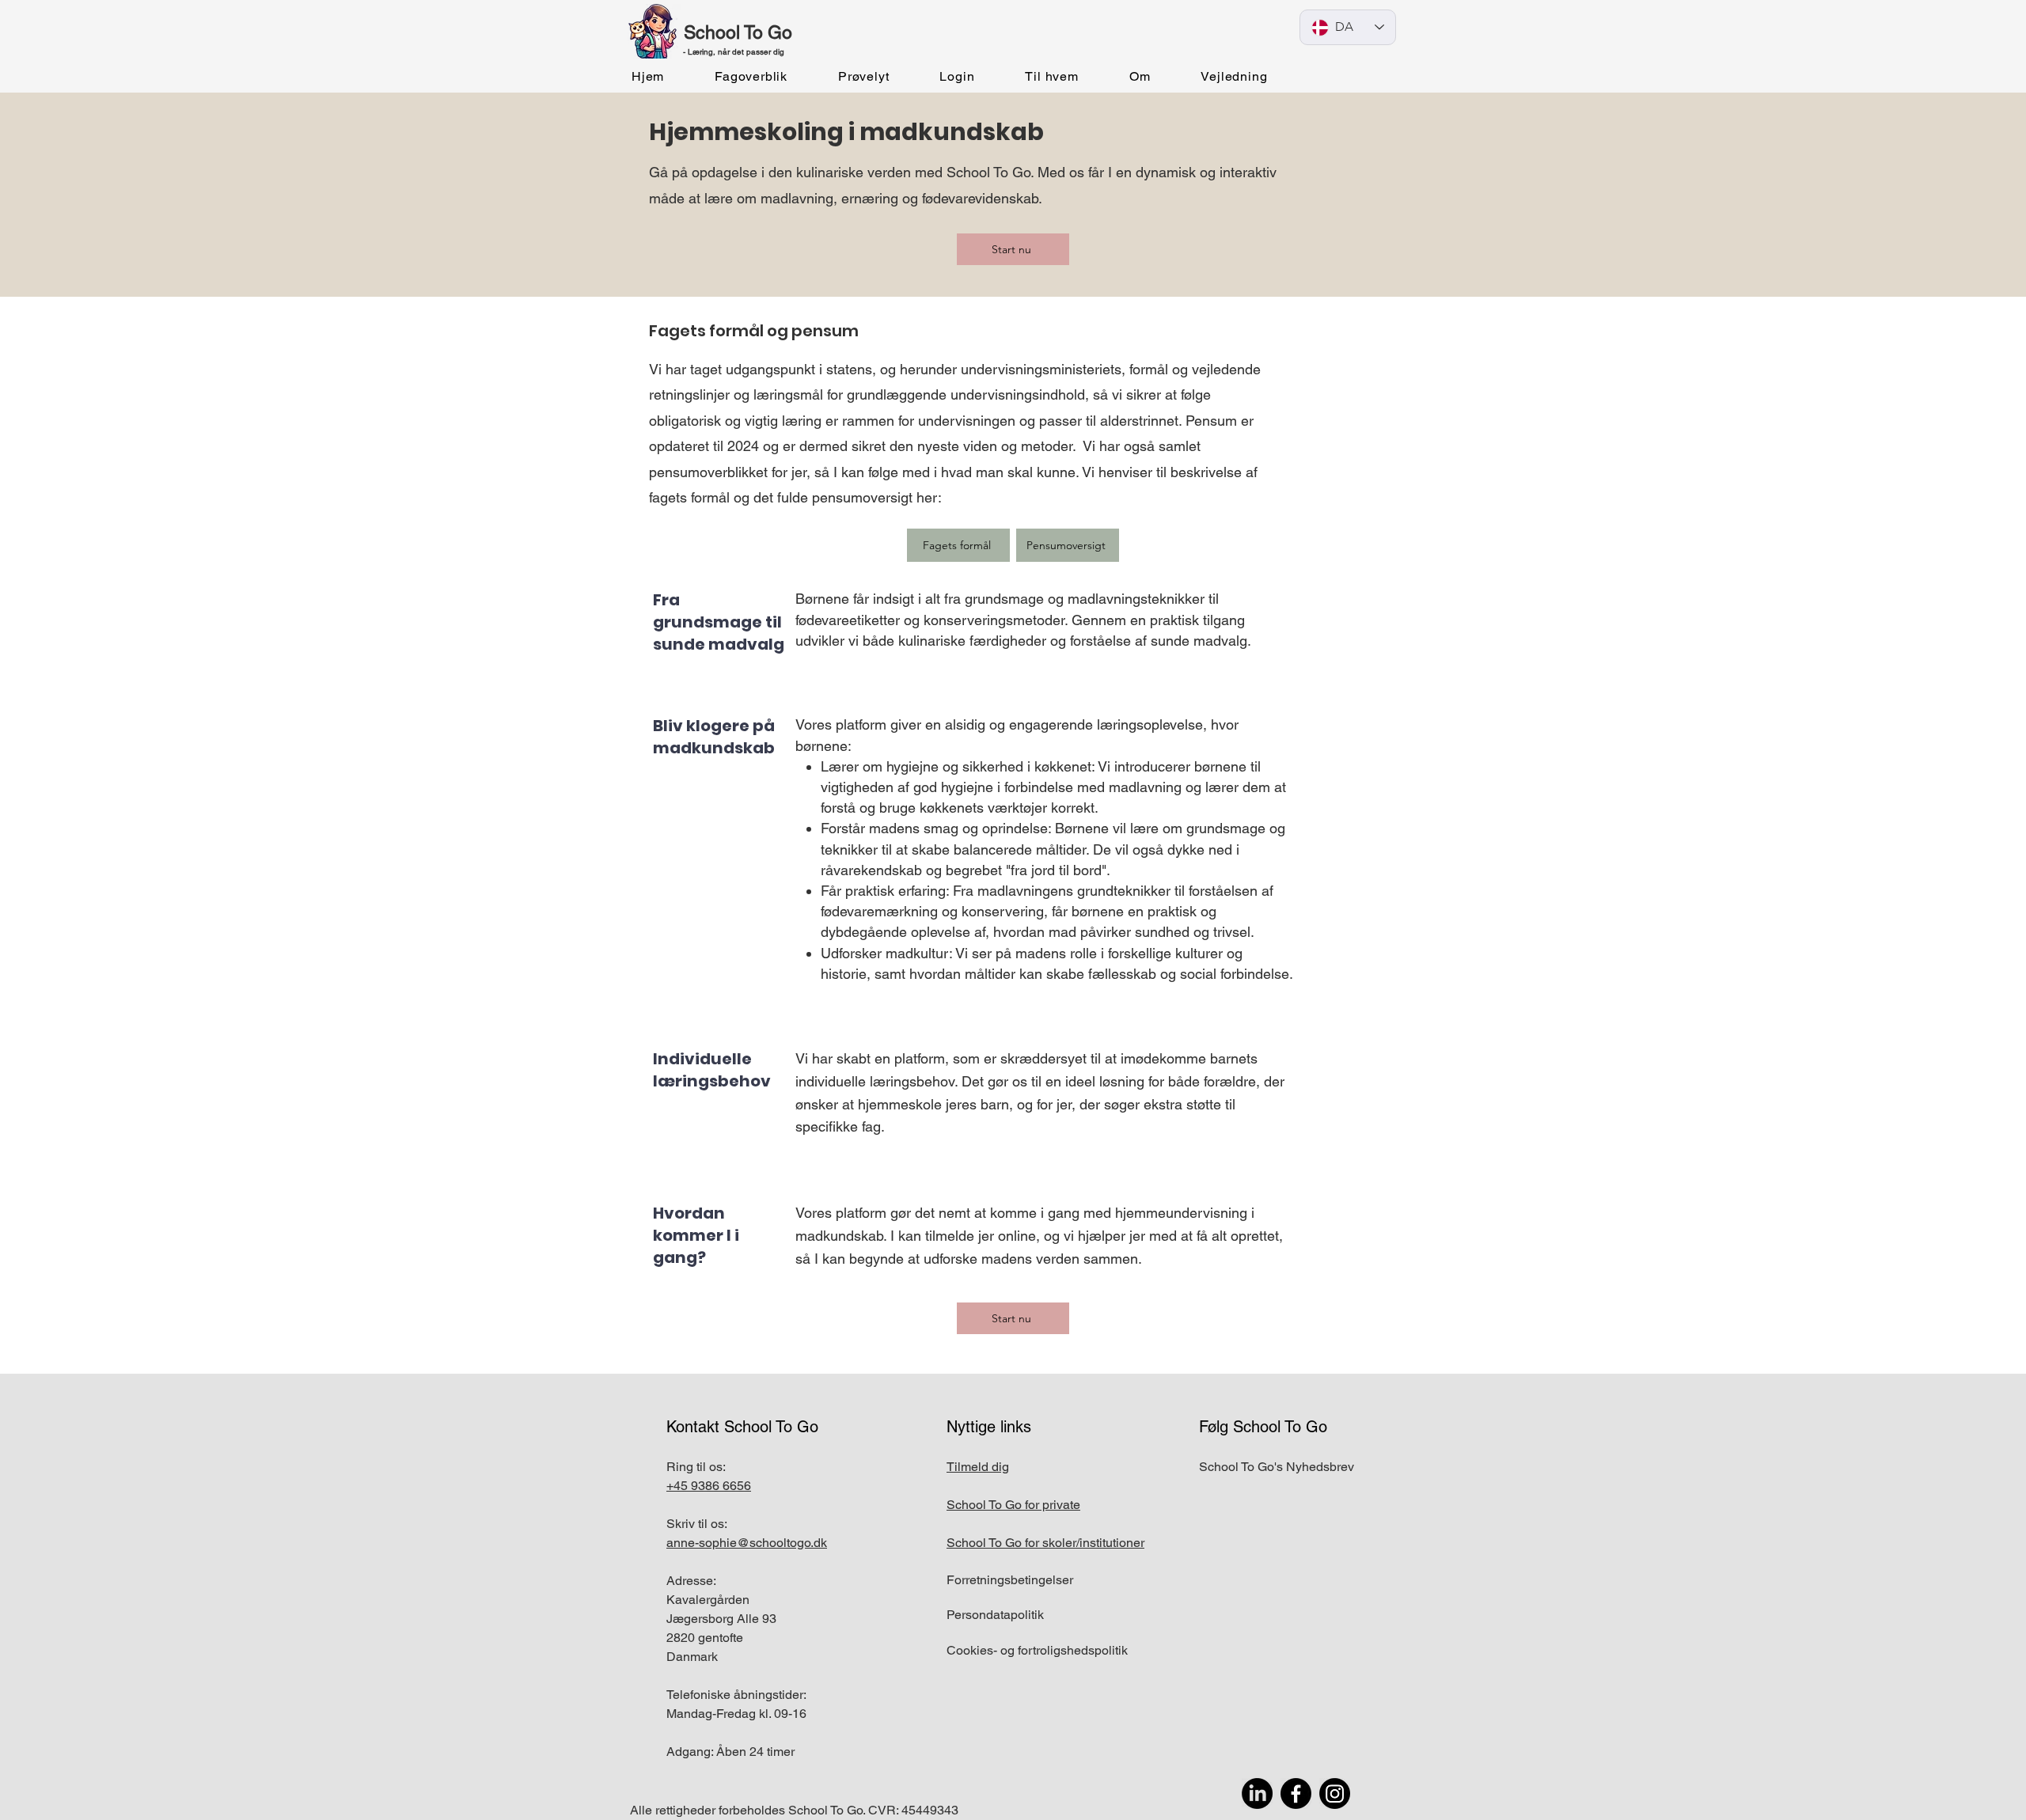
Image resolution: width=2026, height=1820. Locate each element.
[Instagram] (1335, 1793)
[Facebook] (1296, 1793)
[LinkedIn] (1257, 1793)
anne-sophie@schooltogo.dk (747, 1543)
